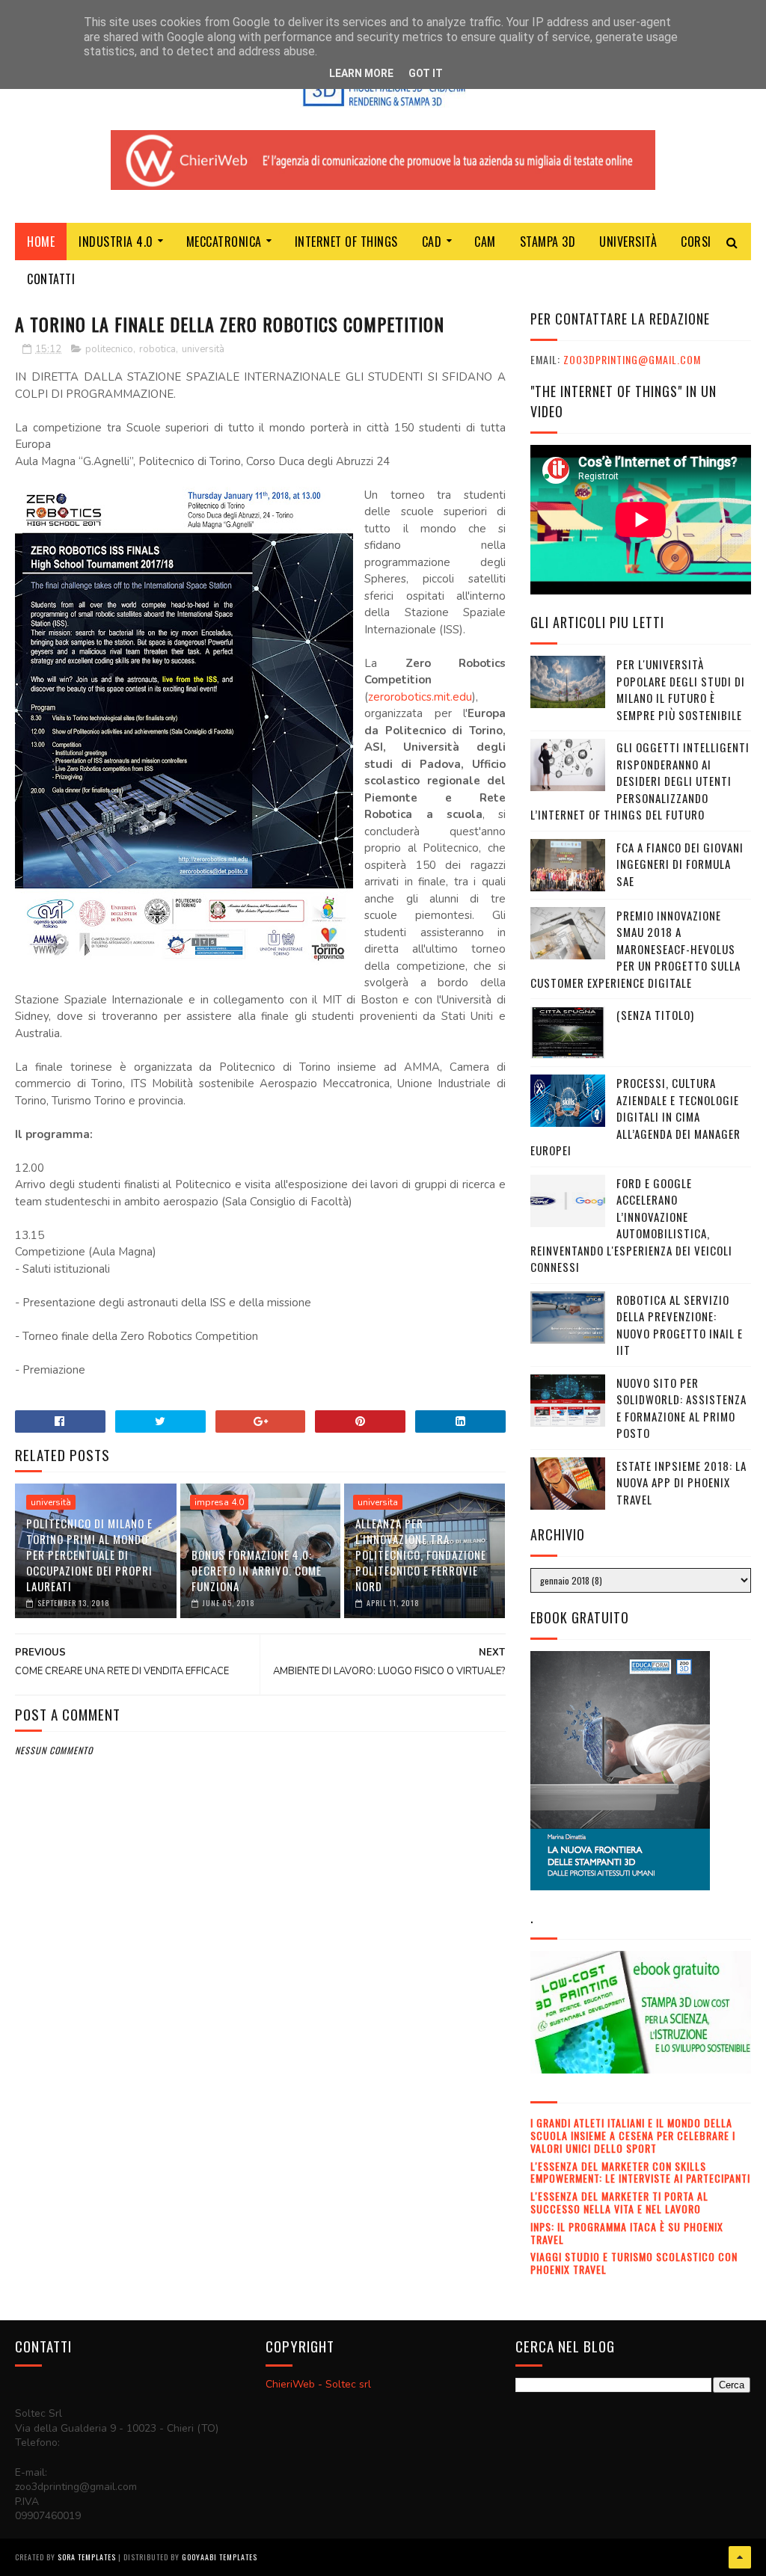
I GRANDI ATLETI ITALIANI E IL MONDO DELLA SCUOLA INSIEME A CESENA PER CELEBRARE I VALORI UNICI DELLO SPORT (633, 2135)
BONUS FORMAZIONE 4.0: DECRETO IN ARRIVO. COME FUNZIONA (257, 1570)
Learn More (361, 73)
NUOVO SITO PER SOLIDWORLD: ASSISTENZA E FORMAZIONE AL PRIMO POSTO (681, 1408)
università (203, 349)
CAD (432, 242)
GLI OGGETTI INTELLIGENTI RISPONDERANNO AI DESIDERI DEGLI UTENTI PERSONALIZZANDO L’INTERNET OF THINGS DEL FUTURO (640, 781)
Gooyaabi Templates (220, 2557)
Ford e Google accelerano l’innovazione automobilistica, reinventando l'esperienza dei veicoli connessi (631, 1225)
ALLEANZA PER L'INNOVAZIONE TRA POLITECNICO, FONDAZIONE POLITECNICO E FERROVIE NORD (421, 1555)
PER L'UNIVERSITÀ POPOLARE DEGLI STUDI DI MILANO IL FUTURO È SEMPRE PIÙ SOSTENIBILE (681, 689)
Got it (426, 73)
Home (41, 242)
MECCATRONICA (224, 242)
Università (628, 242)
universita (378, 1502)
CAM (485, 242)
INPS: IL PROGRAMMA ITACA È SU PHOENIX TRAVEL (627, 2233)
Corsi (696, 242)
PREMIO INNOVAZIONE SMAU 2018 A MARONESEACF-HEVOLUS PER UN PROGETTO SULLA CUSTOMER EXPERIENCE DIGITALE (635, 949)
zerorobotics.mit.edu (420, 697)
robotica (157, 349)
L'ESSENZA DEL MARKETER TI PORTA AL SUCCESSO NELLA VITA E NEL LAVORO (619, 2202)
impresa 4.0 (219, 1502)
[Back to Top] (740, 2557)
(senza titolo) (655, 1015)
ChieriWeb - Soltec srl (318, 2384)
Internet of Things (346, 242)
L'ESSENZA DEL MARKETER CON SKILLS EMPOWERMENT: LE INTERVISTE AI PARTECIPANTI (640, 2172)
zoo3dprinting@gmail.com (632, 359)
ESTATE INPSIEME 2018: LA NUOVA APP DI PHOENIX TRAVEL (681, 1482)
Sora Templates (87, 2557)
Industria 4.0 (116, 242)
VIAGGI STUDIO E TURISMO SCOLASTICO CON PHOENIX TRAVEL (634, 2263)
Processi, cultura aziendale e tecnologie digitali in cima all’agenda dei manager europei (635, 1116)
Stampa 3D (548, 242)
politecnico (109, 349)
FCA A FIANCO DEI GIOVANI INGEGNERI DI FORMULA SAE (680, 864)
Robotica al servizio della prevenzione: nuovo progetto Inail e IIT (680, 1325)
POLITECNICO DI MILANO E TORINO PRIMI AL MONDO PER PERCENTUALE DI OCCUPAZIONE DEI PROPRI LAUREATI (89, 1555)
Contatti (51, 279)
